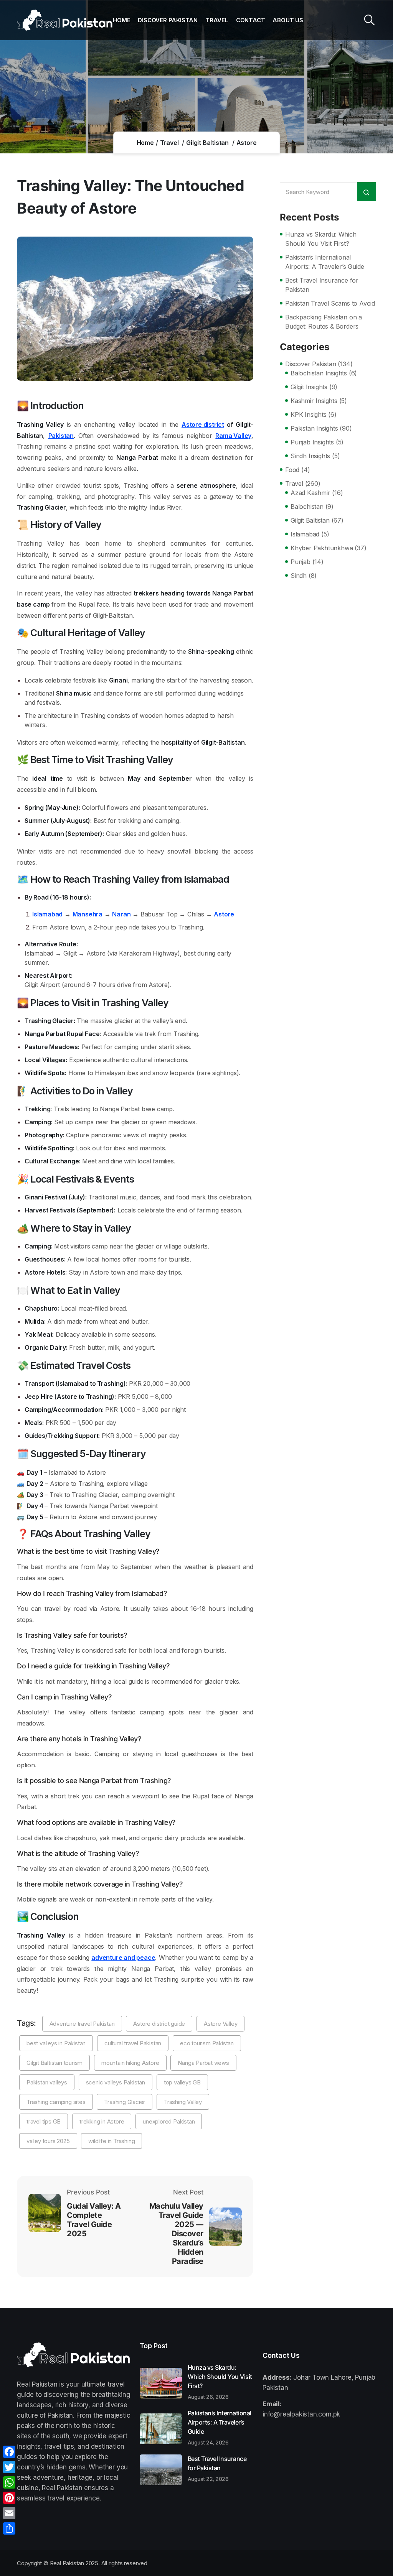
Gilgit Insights (309, 387)
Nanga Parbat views (203, 2063)
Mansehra (88, 914)
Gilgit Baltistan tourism (54, 2063)
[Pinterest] (9, 2498)
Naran (121, 914)
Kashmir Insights (314, 401)
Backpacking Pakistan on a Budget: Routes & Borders (324, 322)
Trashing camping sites (56, 2102)
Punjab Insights (312, 442)
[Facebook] (9, 2452)
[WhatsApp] (9, 2482)
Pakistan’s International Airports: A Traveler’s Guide (324, 262)
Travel (217, 20)
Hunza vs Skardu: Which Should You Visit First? (321, 239)
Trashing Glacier (125, 2102)
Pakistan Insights (314, 428)
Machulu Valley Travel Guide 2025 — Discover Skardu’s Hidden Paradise (176, 2234)
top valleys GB (182, 2082)
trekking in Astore (102, 2121)
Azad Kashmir (310, 493)
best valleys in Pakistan (56, 2043)
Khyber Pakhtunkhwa (322, 548)
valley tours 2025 (48, 2141)
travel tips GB (44, 2121)
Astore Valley (220, 2024)
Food (292, 470)
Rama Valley (233, 436)
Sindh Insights (310, 456)
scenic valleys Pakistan (116, 2082)
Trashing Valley (183, 2102)
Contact (251, 20)
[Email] (9, 2513)
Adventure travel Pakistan (82, 2024)
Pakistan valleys (47, 2082)
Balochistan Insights (319, 373)
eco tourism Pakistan (207, 2043)
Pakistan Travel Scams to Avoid (330, 303)
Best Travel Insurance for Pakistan (322, 285)
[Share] (9, 2528)
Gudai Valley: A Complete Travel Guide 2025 (94, 2220)
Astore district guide (159, 2024)
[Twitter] (9, 2467)
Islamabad (47, 914)
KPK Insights (309, 415)
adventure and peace (123, 1957)
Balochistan (307, 507)
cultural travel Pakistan (133, 2043)
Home (121, 20)
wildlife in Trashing (111, 2141)
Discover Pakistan (168, 20)
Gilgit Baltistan (207, 143)
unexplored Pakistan (169, 2121)
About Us (288, 20)
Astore (247, 143)
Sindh (299, 576)
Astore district (203, 424)
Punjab (301, 562)
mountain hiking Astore (130, 2063)
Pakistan (61, 436)
